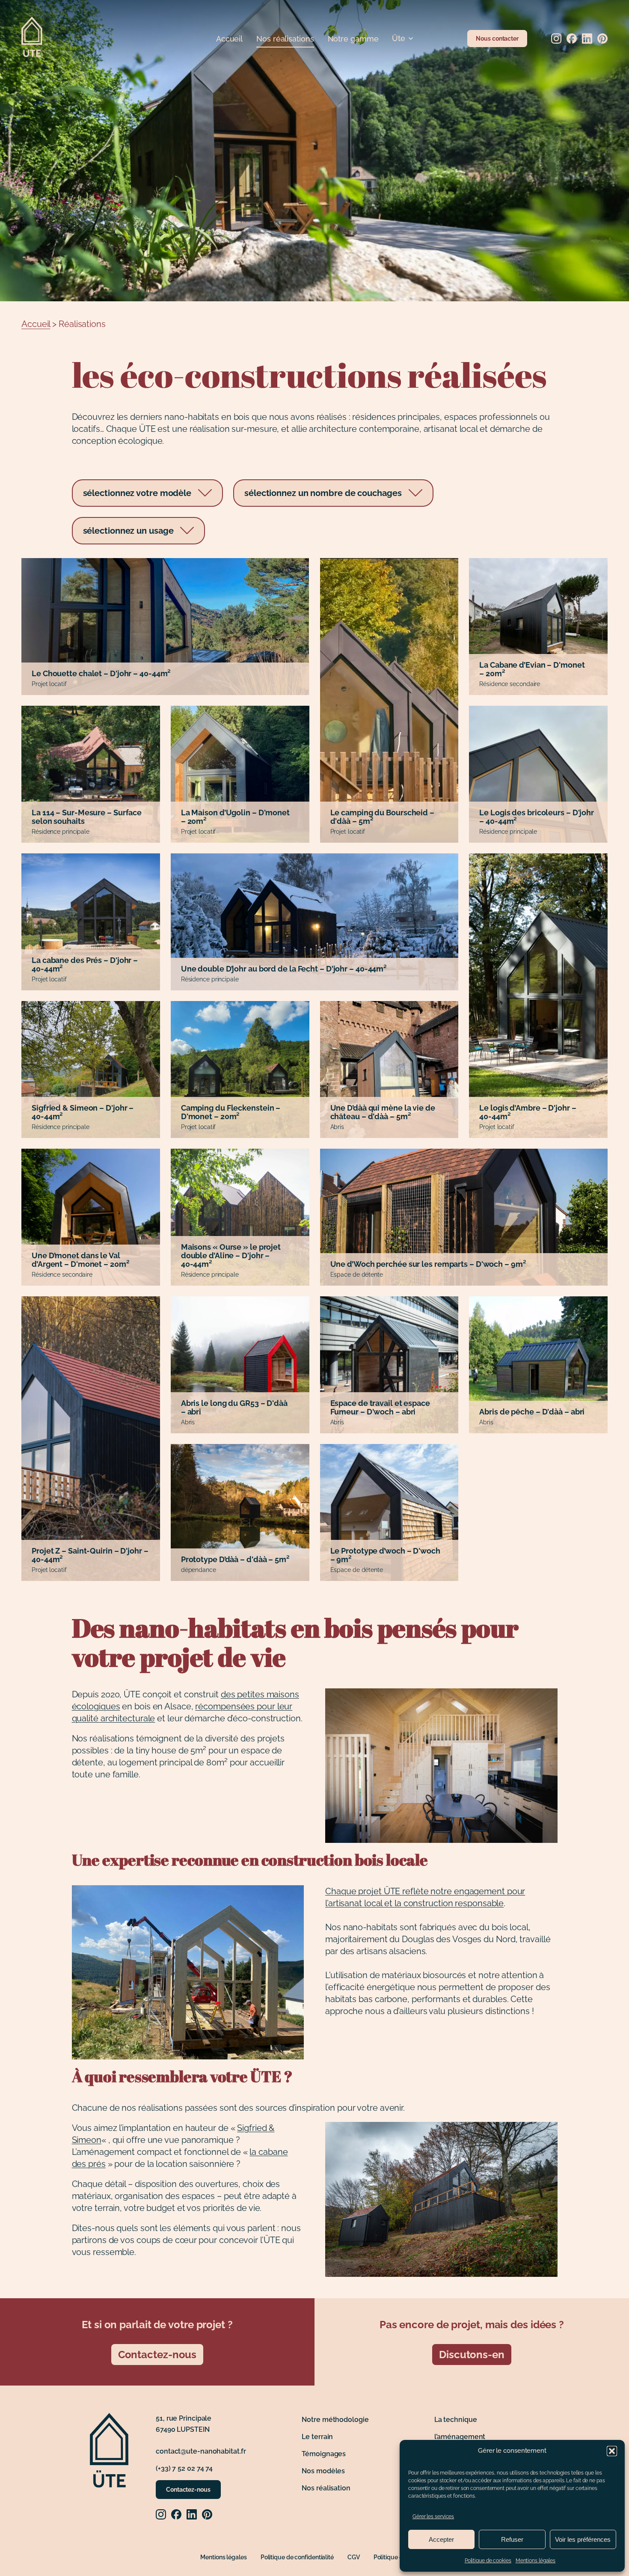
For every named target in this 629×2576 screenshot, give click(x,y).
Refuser (512, 2539)
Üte (399, 38)
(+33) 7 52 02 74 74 (184, 2468)
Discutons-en (472, 2355)
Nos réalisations (285, 39)
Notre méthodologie (335, 2420)
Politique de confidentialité (297, 2557)
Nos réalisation (326, 2488)
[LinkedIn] (587, 39)
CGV (354, 2557)
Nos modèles (323, 2471)
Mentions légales (536, 2561)
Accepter (441, 2539)
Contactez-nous (157, 2355)
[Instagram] (556, 39)
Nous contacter (497, 38)
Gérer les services (433, 2517)
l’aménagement (460, 2437)
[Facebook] (572, 39)
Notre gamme (353, 39)
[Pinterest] (602, 39)
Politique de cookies (488, 2561)
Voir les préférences (583, 2539)
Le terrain (317, 2437)
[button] (612, 2451)
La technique (456, 2420)
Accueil (229, 39)
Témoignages (324, 2454)
